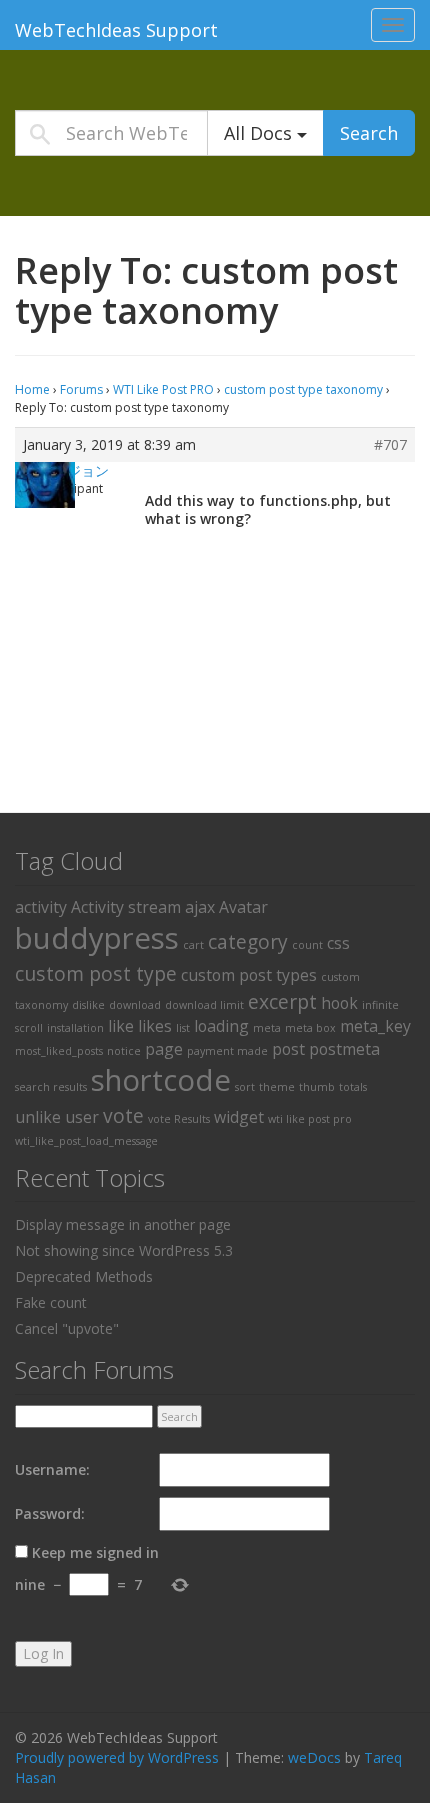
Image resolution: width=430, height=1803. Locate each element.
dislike (88, 1005)
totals (353, 1087)
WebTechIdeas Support (116, 30)
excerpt (282, 1001)
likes (155, 1026)
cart (193, 945)
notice (124, 1051)
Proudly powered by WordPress (117, 1757)
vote (123, 1115)
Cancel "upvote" (67, 1328)
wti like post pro (310, 1119)
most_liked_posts (59, 1051)
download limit (204, 1005)
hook (339, 1003)
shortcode (161, 1080)
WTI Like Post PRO (163, 389)
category (248, 941)
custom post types (249, 975)
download (135, 1005)
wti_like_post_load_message (86, 1141)
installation (75, 1028)
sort (245, 1087)
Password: (50, 1513)
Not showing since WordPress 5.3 (124, 1250)
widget (239, 1117)
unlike (38, 1117)
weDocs (314, 1757)
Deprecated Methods (84, 1276)
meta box (310, 1028)
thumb (317, 1087)
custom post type (96, 973)
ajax (200, 907)
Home (32, 389)
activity (41, 907)
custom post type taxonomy (303, 389)
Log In (43, 1653)
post (288, 1049)
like (121, 1026)
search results (51, 1087)
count (307, 945)
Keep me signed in (95, 1552)
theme (277, 1087)
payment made (227, 1051)
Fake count (51, 1302)
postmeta (344, 1049)
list (183, 1028)
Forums (81, 389)
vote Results (179, 1119)
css (338, 943)
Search (369, 133)
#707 (390, 445)
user (82, 1117)
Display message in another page (123, 1224)
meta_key (375, 1026)
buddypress (97, 938)
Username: (52, 1469)
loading (221, 1026)
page (164, 1049)
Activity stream (126, 907)
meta (267, 1028)
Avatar (243, 907)
